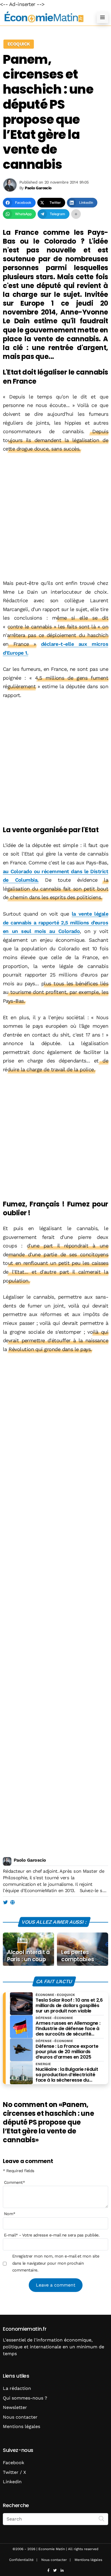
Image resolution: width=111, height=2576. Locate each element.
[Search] (102, 2519)
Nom (10, 2214)
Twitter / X (15, 2472)
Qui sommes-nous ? (25, 2398)
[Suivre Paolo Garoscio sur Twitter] (5, 1903)
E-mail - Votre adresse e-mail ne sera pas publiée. (52, 2235)
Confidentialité (21, 2560)
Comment (15, 2182)
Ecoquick (19, 44)
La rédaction (17, 2388)
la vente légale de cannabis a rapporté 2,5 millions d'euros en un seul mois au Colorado (55, 922)
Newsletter (15, 2407)
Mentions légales (21, 2426)
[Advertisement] (55, 517)
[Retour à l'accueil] (44, 17)
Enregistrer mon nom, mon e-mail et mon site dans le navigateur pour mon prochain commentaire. (56, 2263)
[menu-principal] (102, 17)
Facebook (14, 2463)
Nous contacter (20, 2417)
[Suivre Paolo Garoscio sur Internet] (12, 1903)
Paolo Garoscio (30, 1860)
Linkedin (12, 2482)
